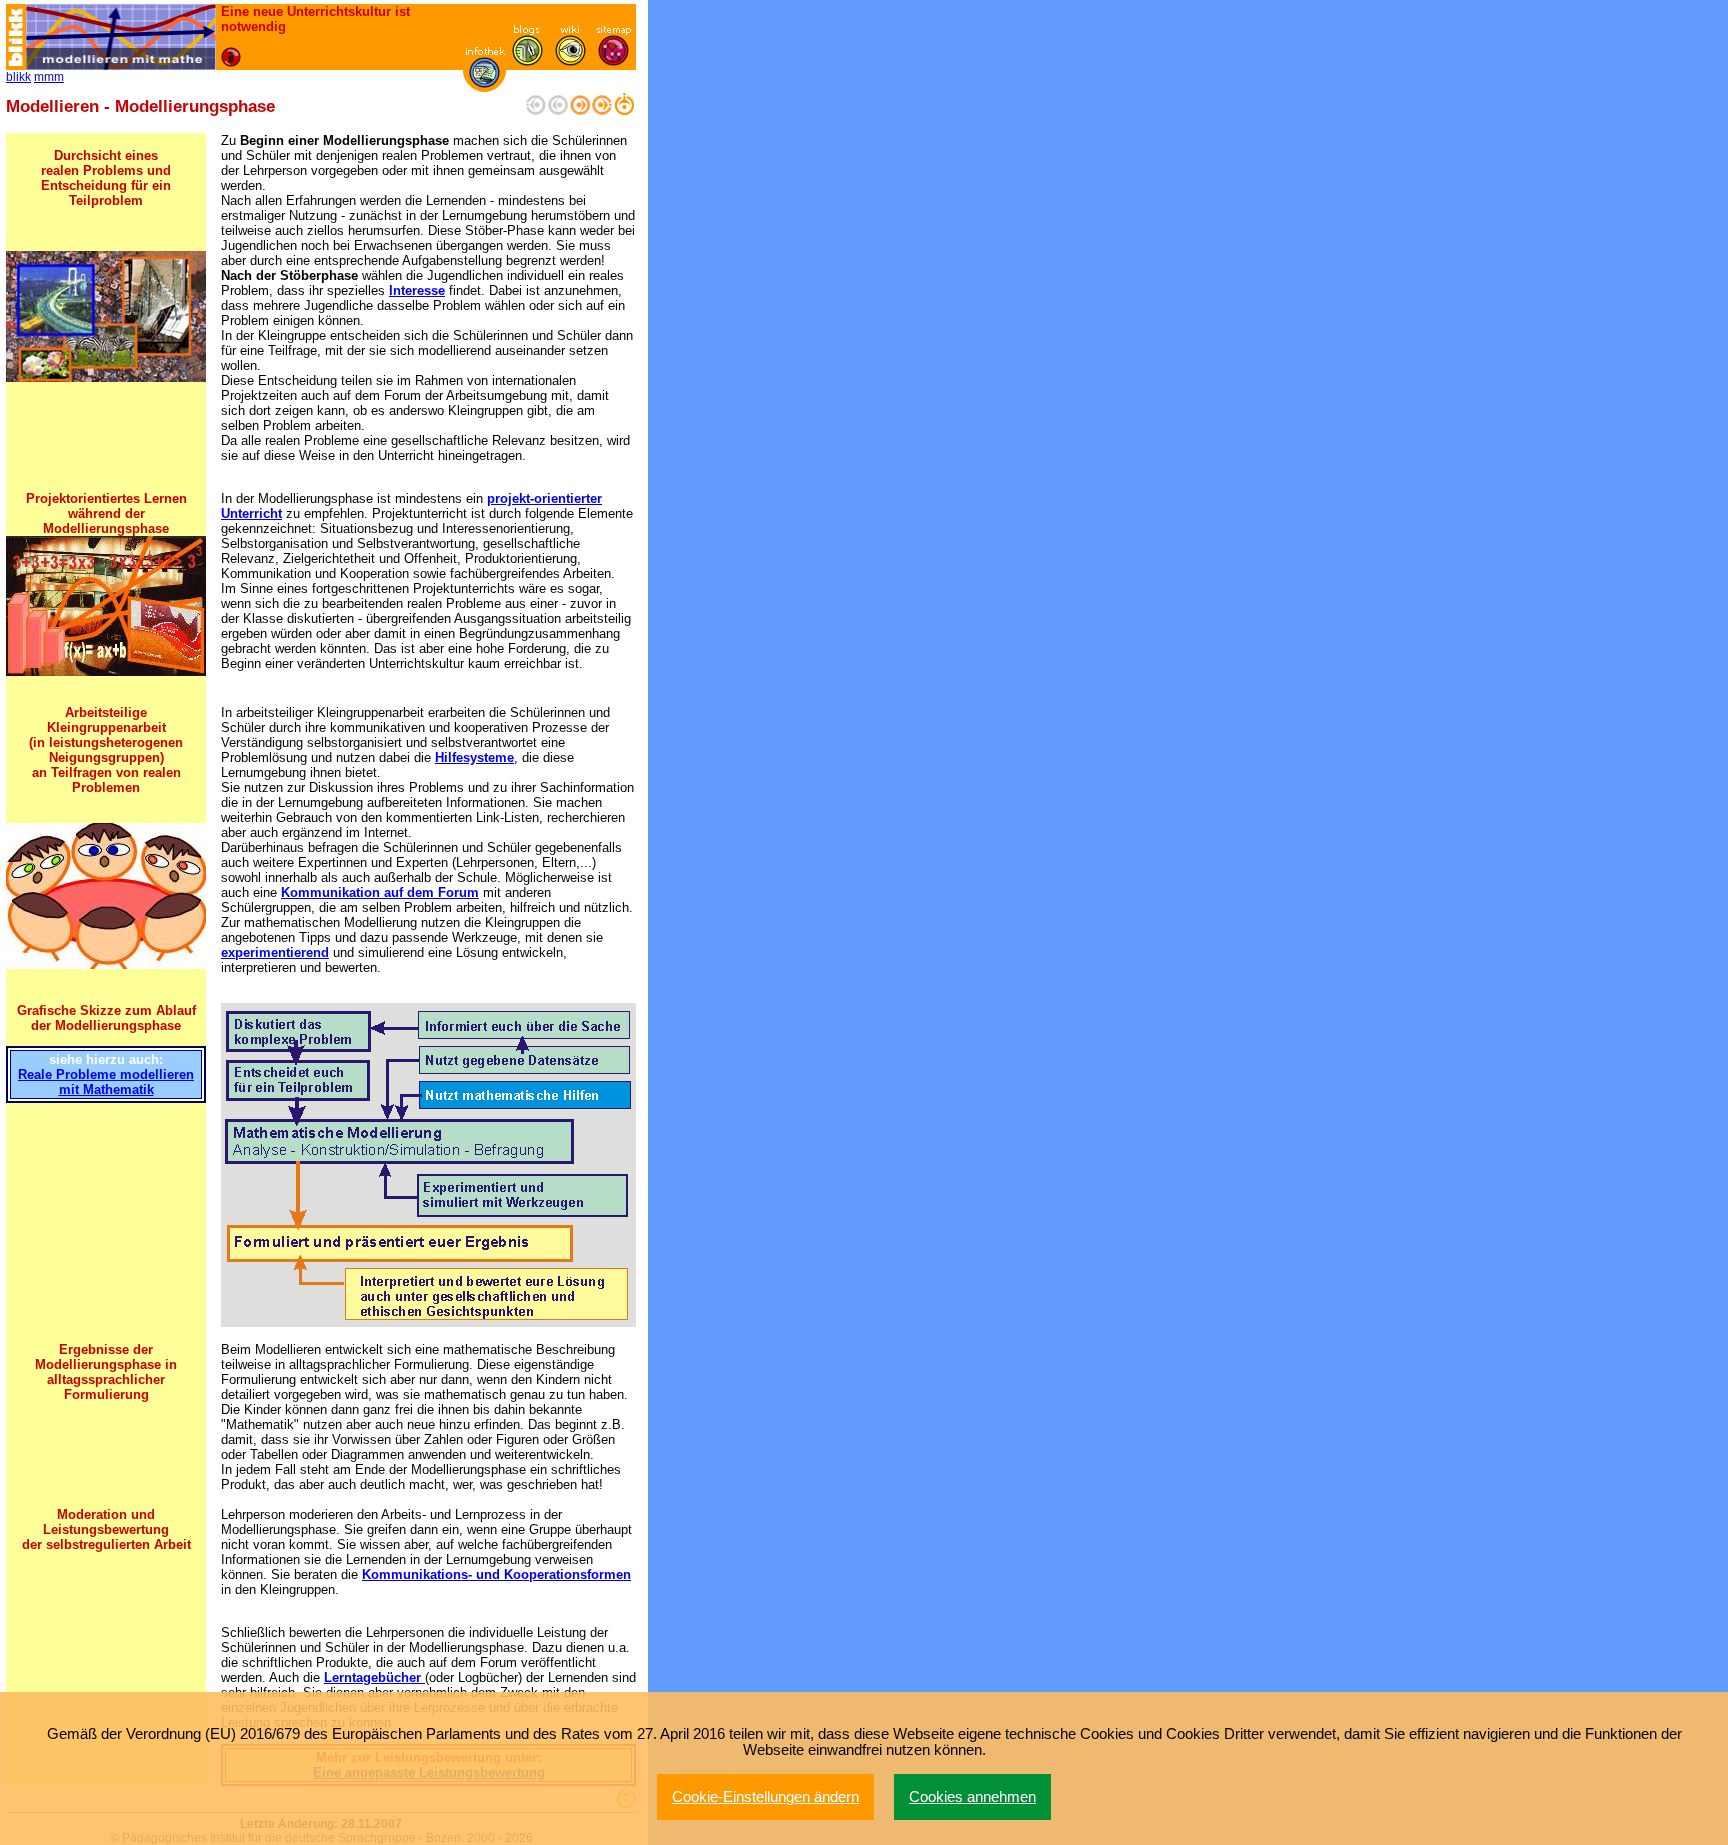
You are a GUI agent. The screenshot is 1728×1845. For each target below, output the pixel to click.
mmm (49, 77)
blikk (18, 77)
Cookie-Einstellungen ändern (765, 1797)
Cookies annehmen (972, 1797)
